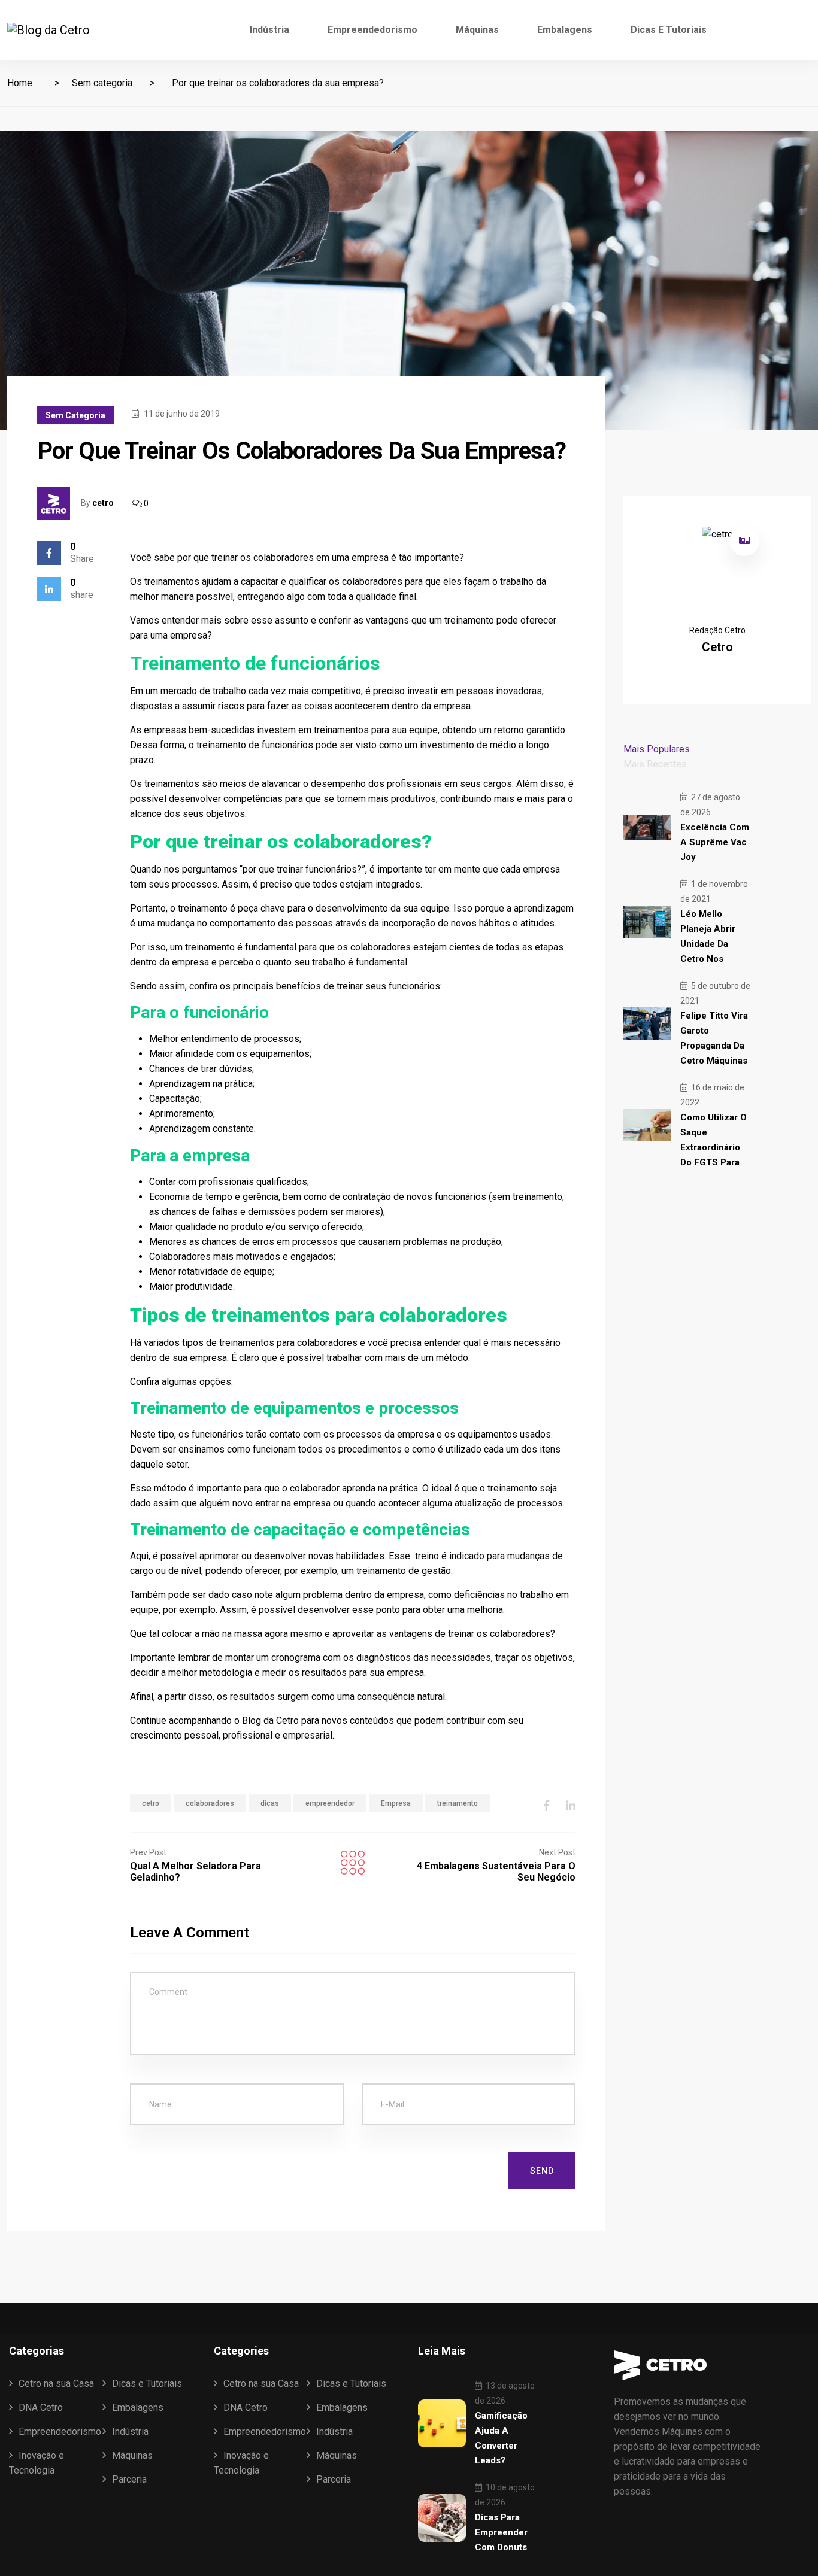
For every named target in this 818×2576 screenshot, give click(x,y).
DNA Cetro (41, 2408)
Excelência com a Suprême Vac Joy (715, 842)
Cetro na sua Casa (56, 2384)
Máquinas (477, 30)
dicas (270, 1803)
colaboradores (210, 1803)
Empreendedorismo (372, 30)
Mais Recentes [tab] (655, 764)
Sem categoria (102, 83)
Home (20, 83)
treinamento (458, 1803)
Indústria (269, 30)
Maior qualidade (183, 1227)
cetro (103, 503)
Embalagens (565, 30)
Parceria (129, 2479)
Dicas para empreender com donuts (501, 2532)
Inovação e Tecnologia (37, 2463)
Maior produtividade (191, 1287)
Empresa (396, 1803)
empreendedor (330, 1803)
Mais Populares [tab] (657, 749)
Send (542, 2171)
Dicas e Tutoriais (669, 30)
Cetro (287, 1720)
